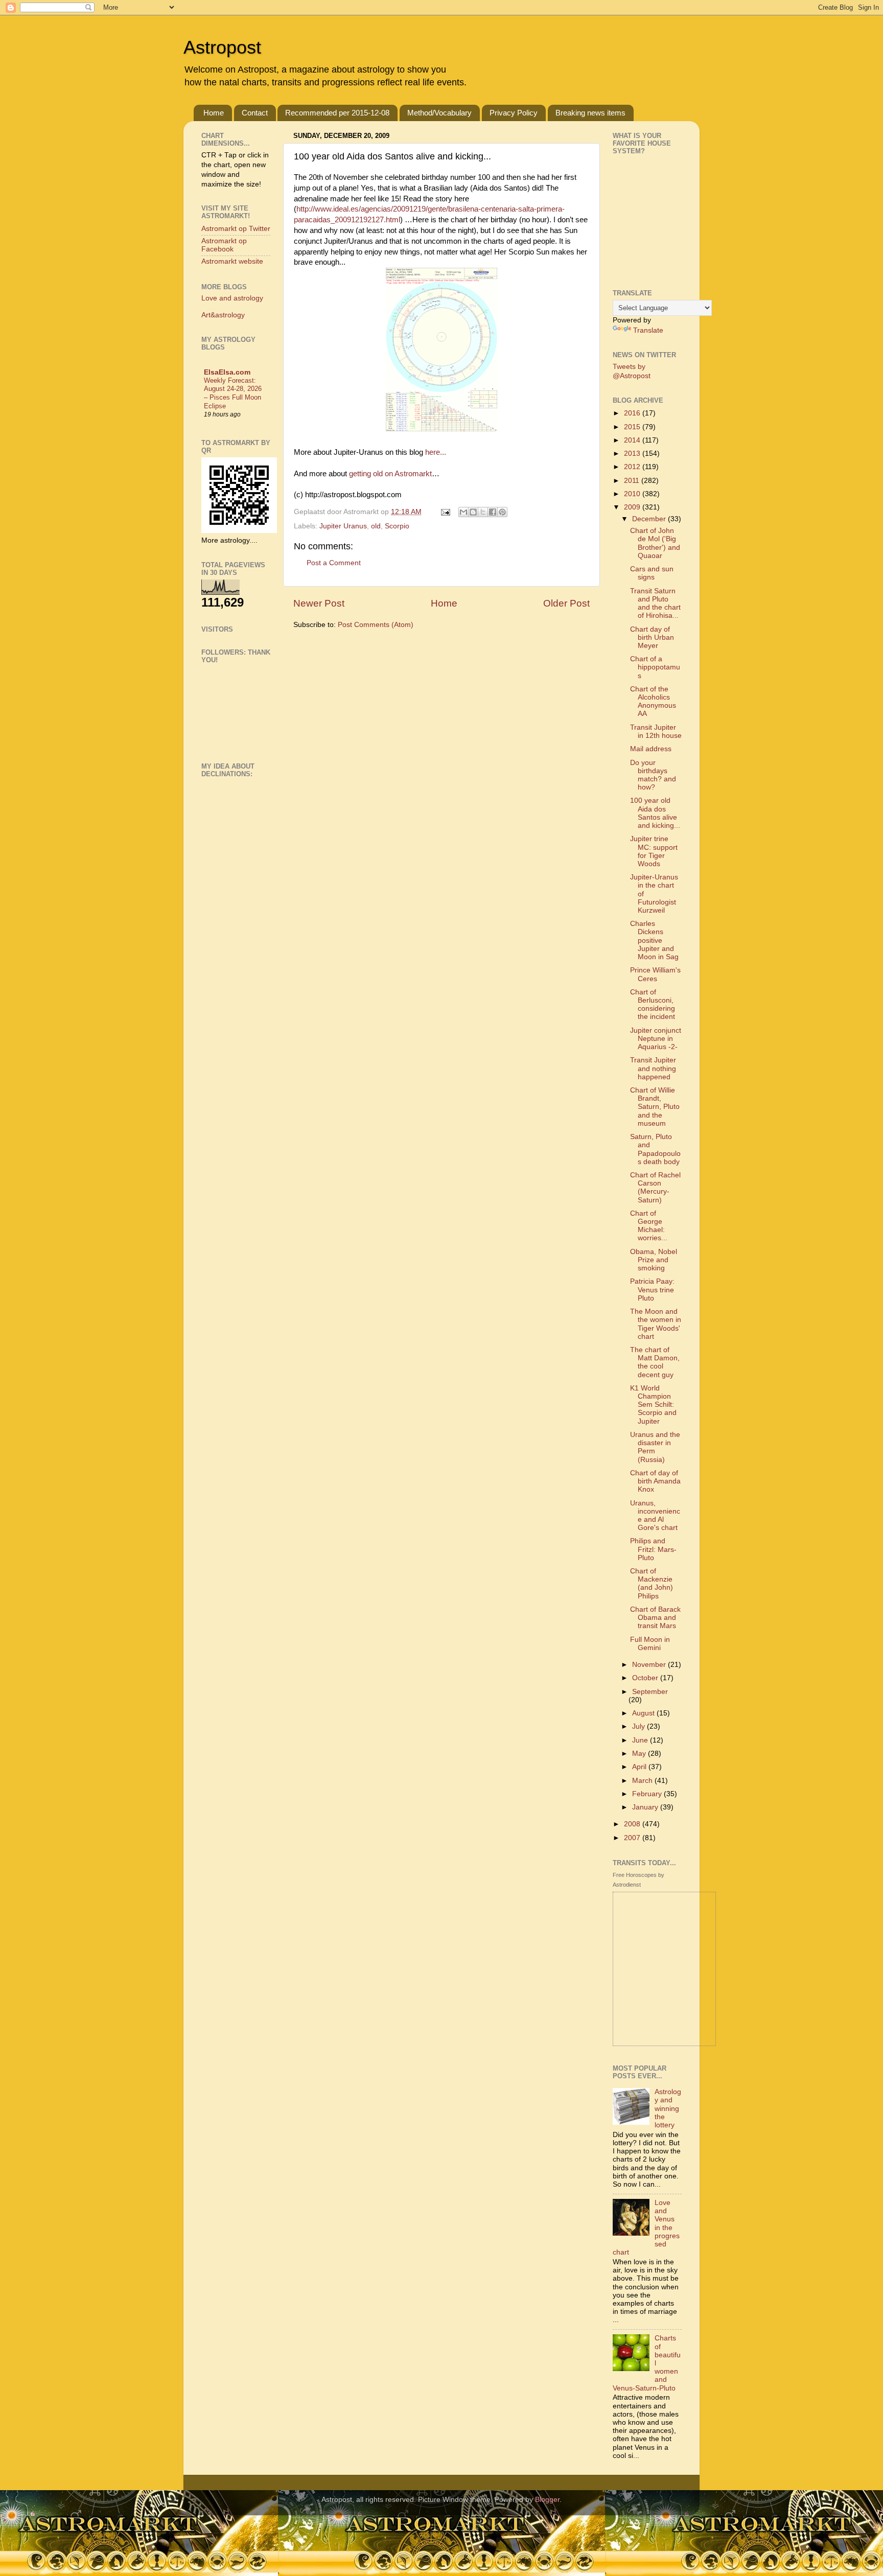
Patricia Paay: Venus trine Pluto (652, 1290)
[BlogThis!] (473, 512)
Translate (648, 330)
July (640, 1726)
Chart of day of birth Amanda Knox (655, 1481)
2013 (633, 454)
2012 (633, 467)
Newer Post (319, 603)
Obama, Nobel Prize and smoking (654, 1260)
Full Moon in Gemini (650, 1644)
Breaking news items (590, 113)
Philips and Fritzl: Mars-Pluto (653, 1549)
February (648, 1794)
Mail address (651, 749)
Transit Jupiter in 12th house (656, 732)
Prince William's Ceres (655, 974)
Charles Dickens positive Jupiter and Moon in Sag (654, 940)
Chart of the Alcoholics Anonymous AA (653, 702)
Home (214, 113)
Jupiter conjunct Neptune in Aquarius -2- (656, 1039)
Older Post (566, 603)
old (376, 526)
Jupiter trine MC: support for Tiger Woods (654, 851)
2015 (633, 427)
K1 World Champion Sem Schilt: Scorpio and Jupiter (653, 1405)
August (644, 1713)
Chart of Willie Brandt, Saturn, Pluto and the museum (655, 1107)
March (643, 1781)
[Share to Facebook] (493, 512)
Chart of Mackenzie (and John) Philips (652, 1584)
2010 (633, 494)
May (640, 1754)
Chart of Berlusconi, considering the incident (653, 1005)
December (650, 519)
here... (436, 452)
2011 (633, 481)
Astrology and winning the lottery (668, 2108)
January (646, 1807)
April (640, 1767)
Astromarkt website (232, 261)
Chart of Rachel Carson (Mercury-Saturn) (655, 1188)
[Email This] (463, 512)
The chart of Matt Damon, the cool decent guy (655, 1362)
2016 (633, 413)
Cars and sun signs (652, 573)
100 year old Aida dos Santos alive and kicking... (655, 813)
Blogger (547, 2500)
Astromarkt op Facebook (224, 245)
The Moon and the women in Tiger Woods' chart (656, 1324)
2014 (633, 440)
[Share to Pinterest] (502, 512)
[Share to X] (483, 512)
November (650, 1665)
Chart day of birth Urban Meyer (652, 637)
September (650, 1692)
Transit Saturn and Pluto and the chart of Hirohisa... (655, 604)
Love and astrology (232, 298)
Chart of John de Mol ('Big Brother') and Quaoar (655, 543)
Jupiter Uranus (343, 526)
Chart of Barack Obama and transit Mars (655, 1618)
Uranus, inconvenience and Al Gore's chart (655, 1516)
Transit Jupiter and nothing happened (653, 1068)
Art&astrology (223, 315)
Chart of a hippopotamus (655, 667)
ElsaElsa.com (227, 372)
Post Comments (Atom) (376, 625)
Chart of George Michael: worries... (649, 1226)
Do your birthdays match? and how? (653, 775)
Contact (255, 113)
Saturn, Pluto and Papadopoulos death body (655, 1149)
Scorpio (397, 526)
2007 (633, 1838)
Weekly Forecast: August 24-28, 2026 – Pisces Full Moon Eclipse (233, 393)
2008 (633, 1824)
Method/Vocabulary (439, 113)
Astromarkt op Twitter (236, 229)
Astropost (222, 47)
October (646, 1678)
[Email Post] (445, 512)
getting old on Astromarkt (390, 474)
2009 (633, 507)
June (641, 1740)
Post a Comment (334, 563)
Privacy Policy (514, 113)
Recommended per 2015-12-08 (337, 113)
